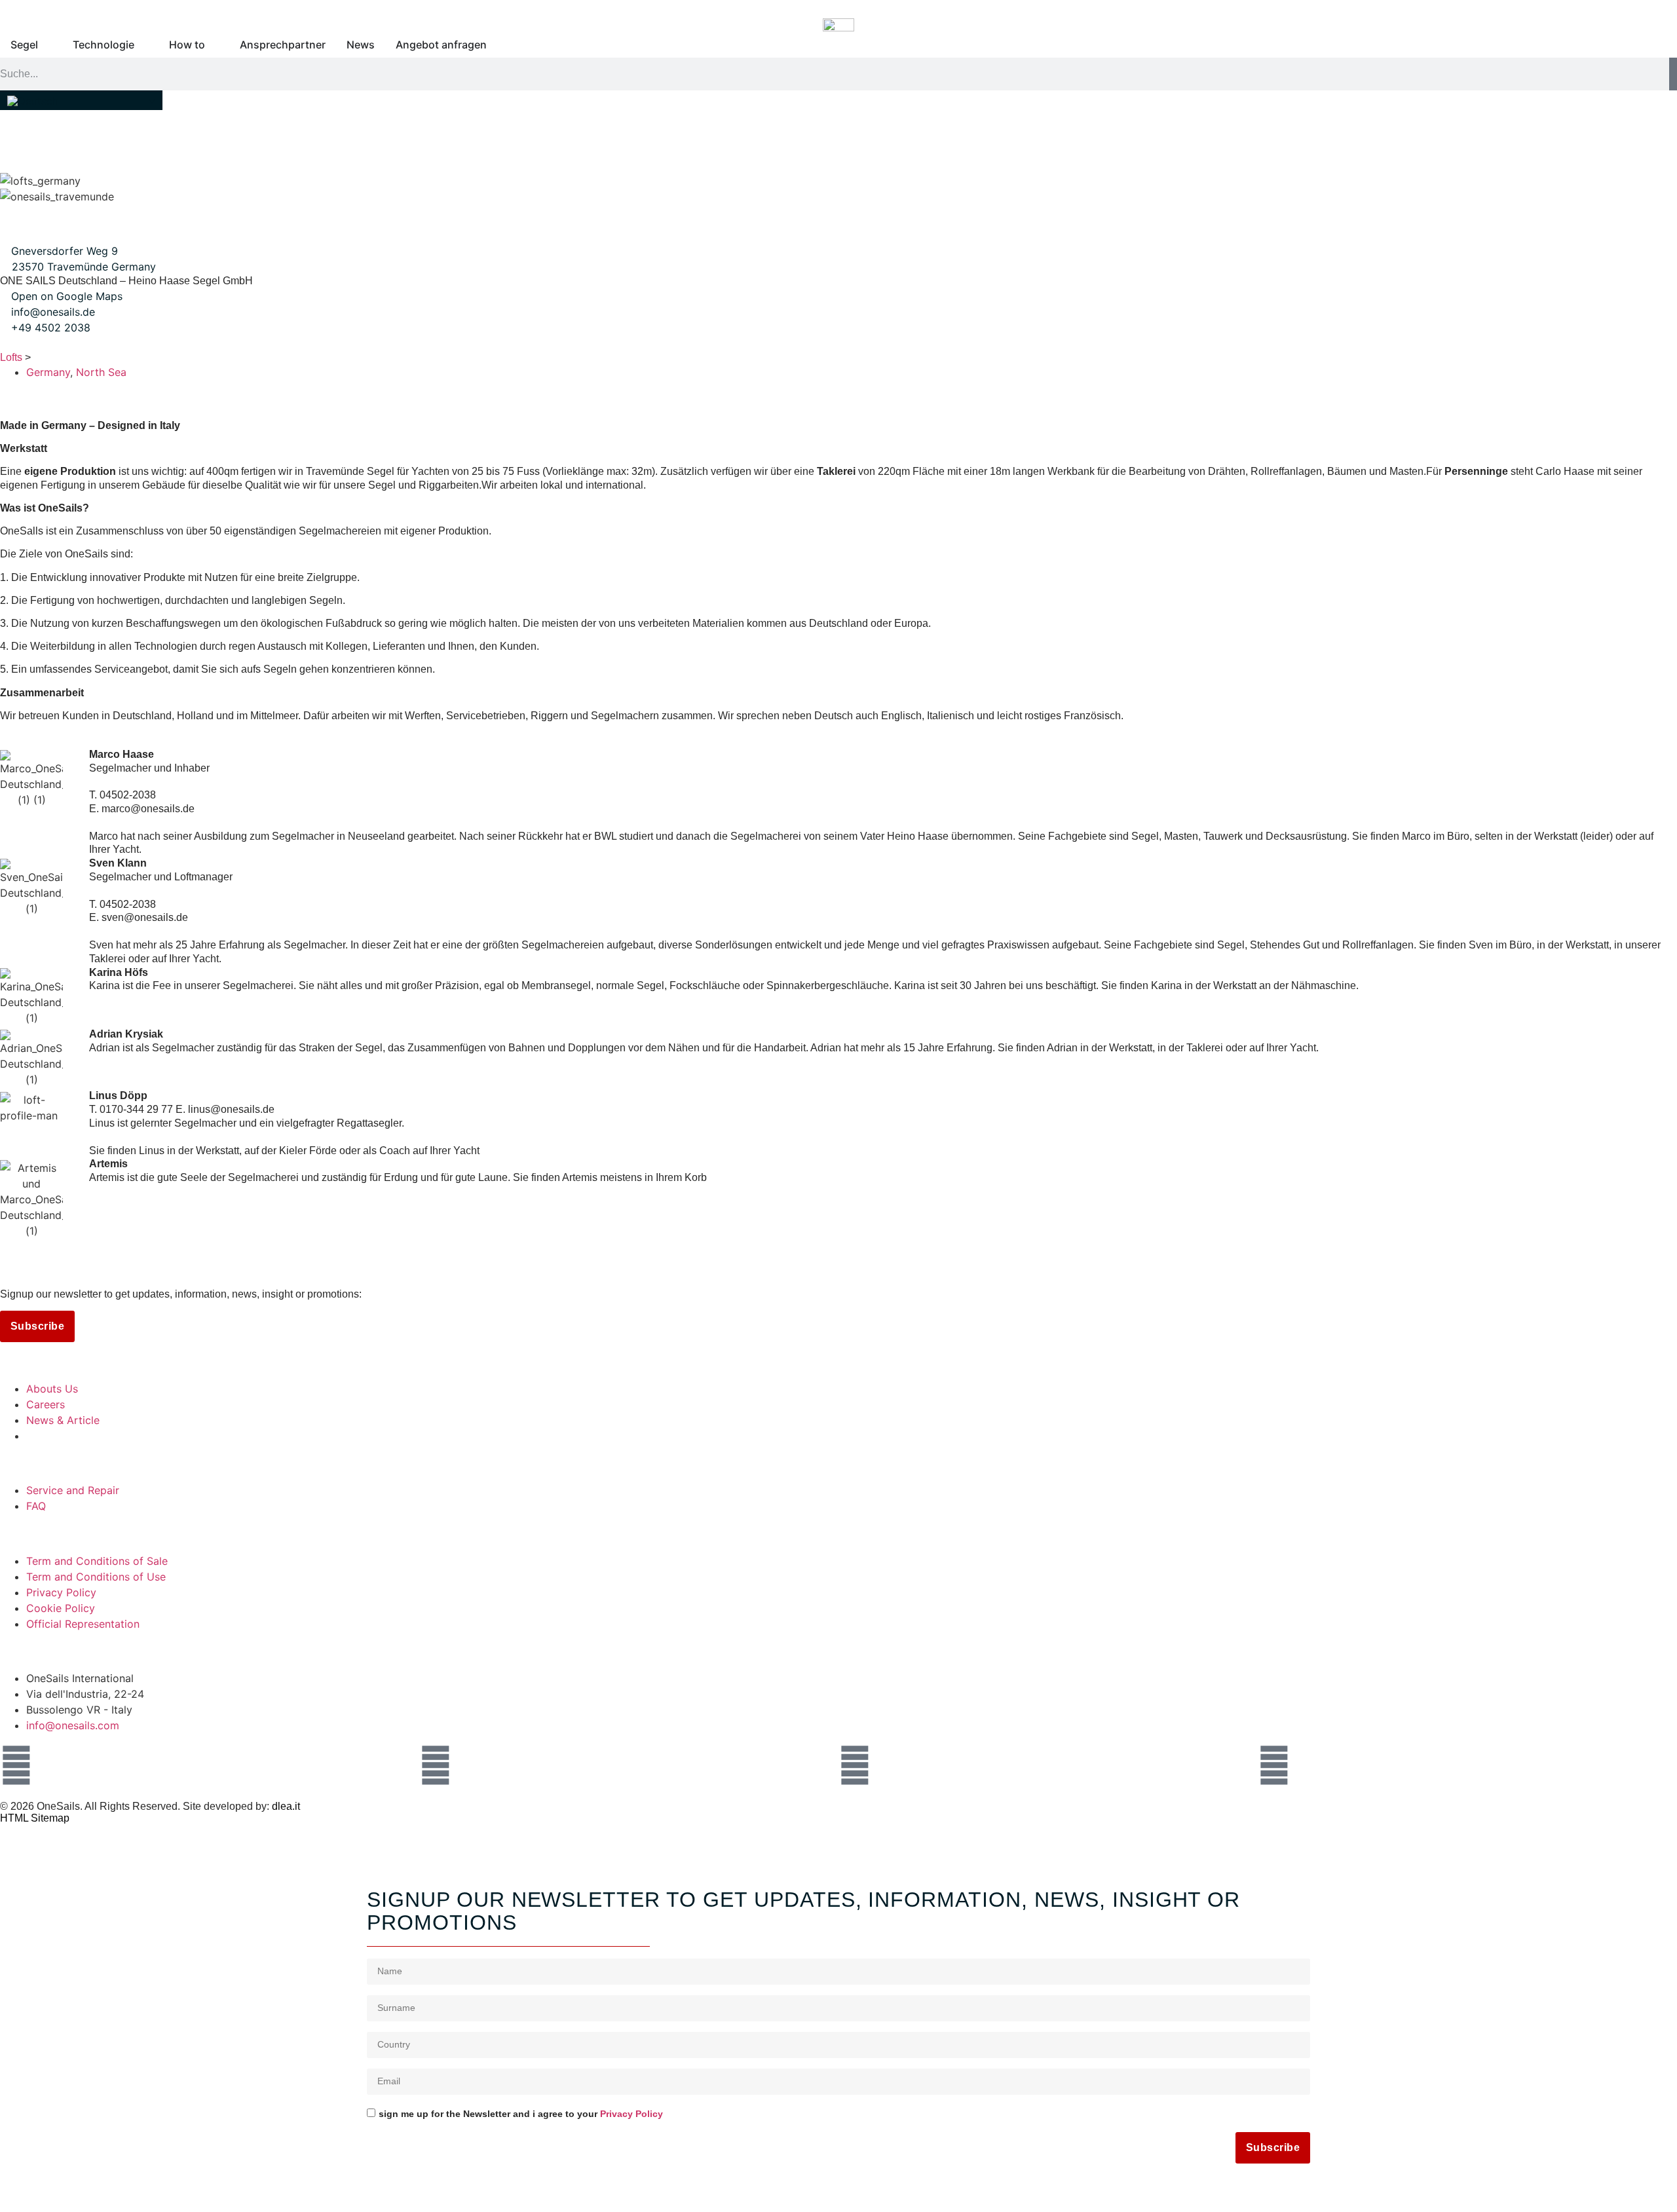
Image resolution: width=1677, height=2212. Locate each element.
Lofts (11, 357)
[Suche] (1673, 74)
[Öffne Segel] (47, 45)
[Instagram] (16, 1765)
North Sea (101, 372)
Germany (48, 372)
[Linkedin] (855, 1765)
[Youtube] (1274, 1765)
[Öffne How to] (214, 45)
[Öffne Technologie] (143, 45)
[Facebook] (436, 1765)
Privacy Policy (631, 2114)
